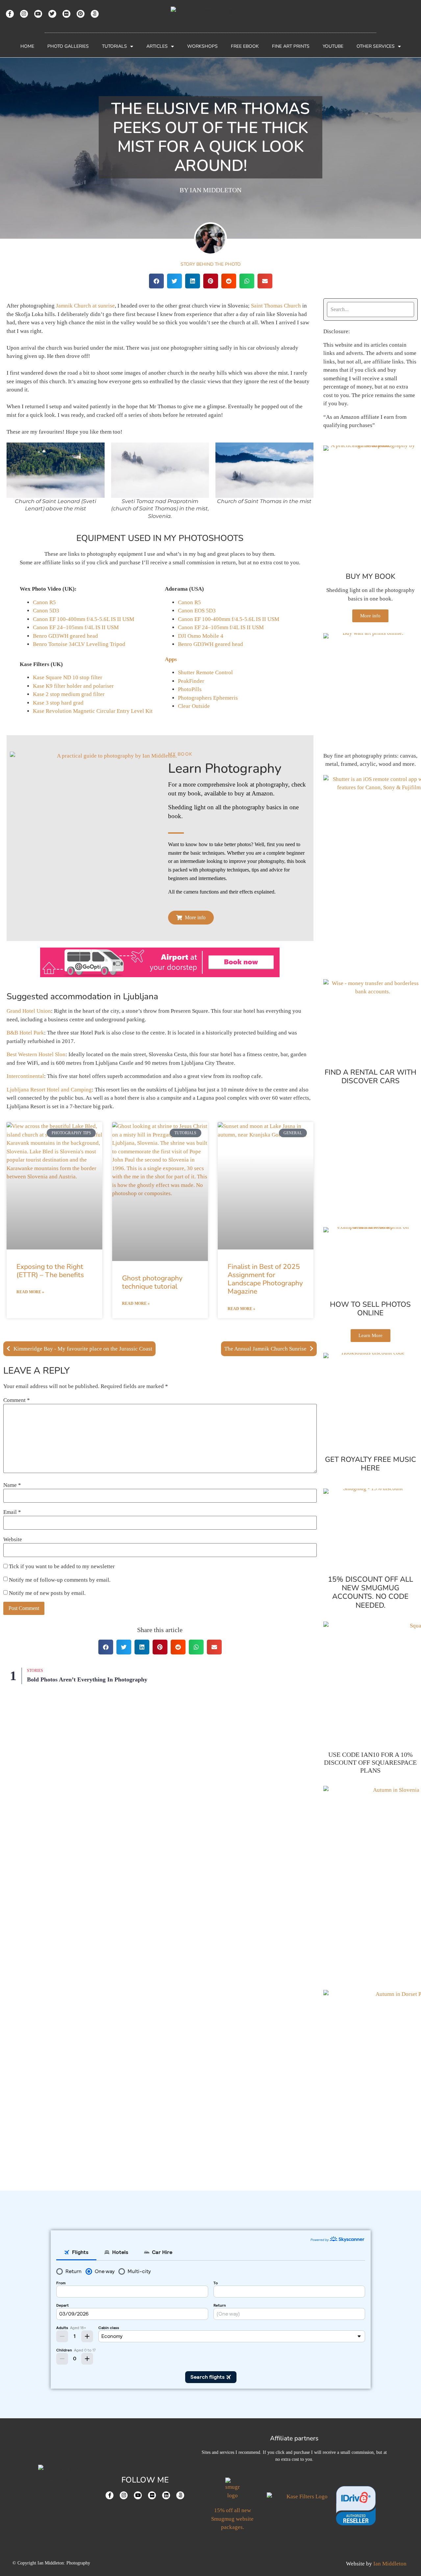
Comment (17, 1400)
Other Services (376, 46)
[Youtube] (38, 14)
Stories (35, 1671)
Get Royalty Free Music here (371, 1464)
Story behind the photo (211, 264)
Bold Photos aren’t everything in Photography (87, 1679)
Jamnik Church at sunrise (85, 306)
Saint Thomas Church (276, 306)
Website (13, 1539)
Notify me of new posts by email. (47, 1593)
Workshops (202, 46)
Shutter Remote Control (205, 672)
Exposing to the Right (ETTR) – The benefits (50, 1271)
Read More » (30, 1292)
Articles (157, 46)
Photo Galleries (68, 46)
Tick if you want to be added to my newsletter (61, 1566)
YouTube (333, 46)
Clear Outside (194, 706)
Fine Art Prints (291, 46)
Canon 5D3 (46, 611)
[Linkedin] (166, 2495)
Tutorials (114, 46)
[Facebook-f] (10, 14)
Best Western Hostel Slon (36, 1054)
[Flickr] (66, 14)
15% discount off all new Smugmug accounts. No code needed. (371, 1592)
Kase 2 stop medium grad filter (69, 694)
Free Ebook (245, 46)
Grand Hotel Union (29, 1011)
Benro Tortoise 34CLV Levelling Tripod (79, 644)
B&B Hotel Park (25, 1033)
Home (27, 46)
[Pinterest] (81, 14)
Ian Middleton (390, 2564)
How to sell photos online (370, 1309)
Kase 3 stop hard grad (58, 703)
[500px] (95, 14)
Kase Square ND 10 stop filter (68, 677)
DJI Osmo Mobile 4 (201, 636)
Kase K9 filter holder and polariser (73, 686)
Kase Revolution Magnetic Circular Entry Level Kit (93, 711)
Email (12, 1512)
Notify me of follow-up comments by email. (60, 1580)
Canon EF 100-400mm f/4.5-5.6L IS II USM (84, 619)
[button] (156, 281)
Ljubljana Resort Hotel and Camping (49, 1090)
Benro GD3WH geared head (65, 636)
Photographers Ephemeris (208, 698)
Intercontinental (25, 1076)
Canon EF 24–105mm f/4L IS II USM (76, 627)
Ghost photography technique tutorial (152, 1282)
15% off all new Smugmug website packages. (232, 2519)
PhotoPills (190, 689)
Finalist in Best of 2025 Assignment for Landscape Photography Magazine (265, 1279)
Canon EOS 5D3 (197, 611)
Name (12, 1485)
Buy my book (371, 577)
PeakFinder (191, 681)
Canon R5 (44, 602)
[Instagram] (24, 14)
